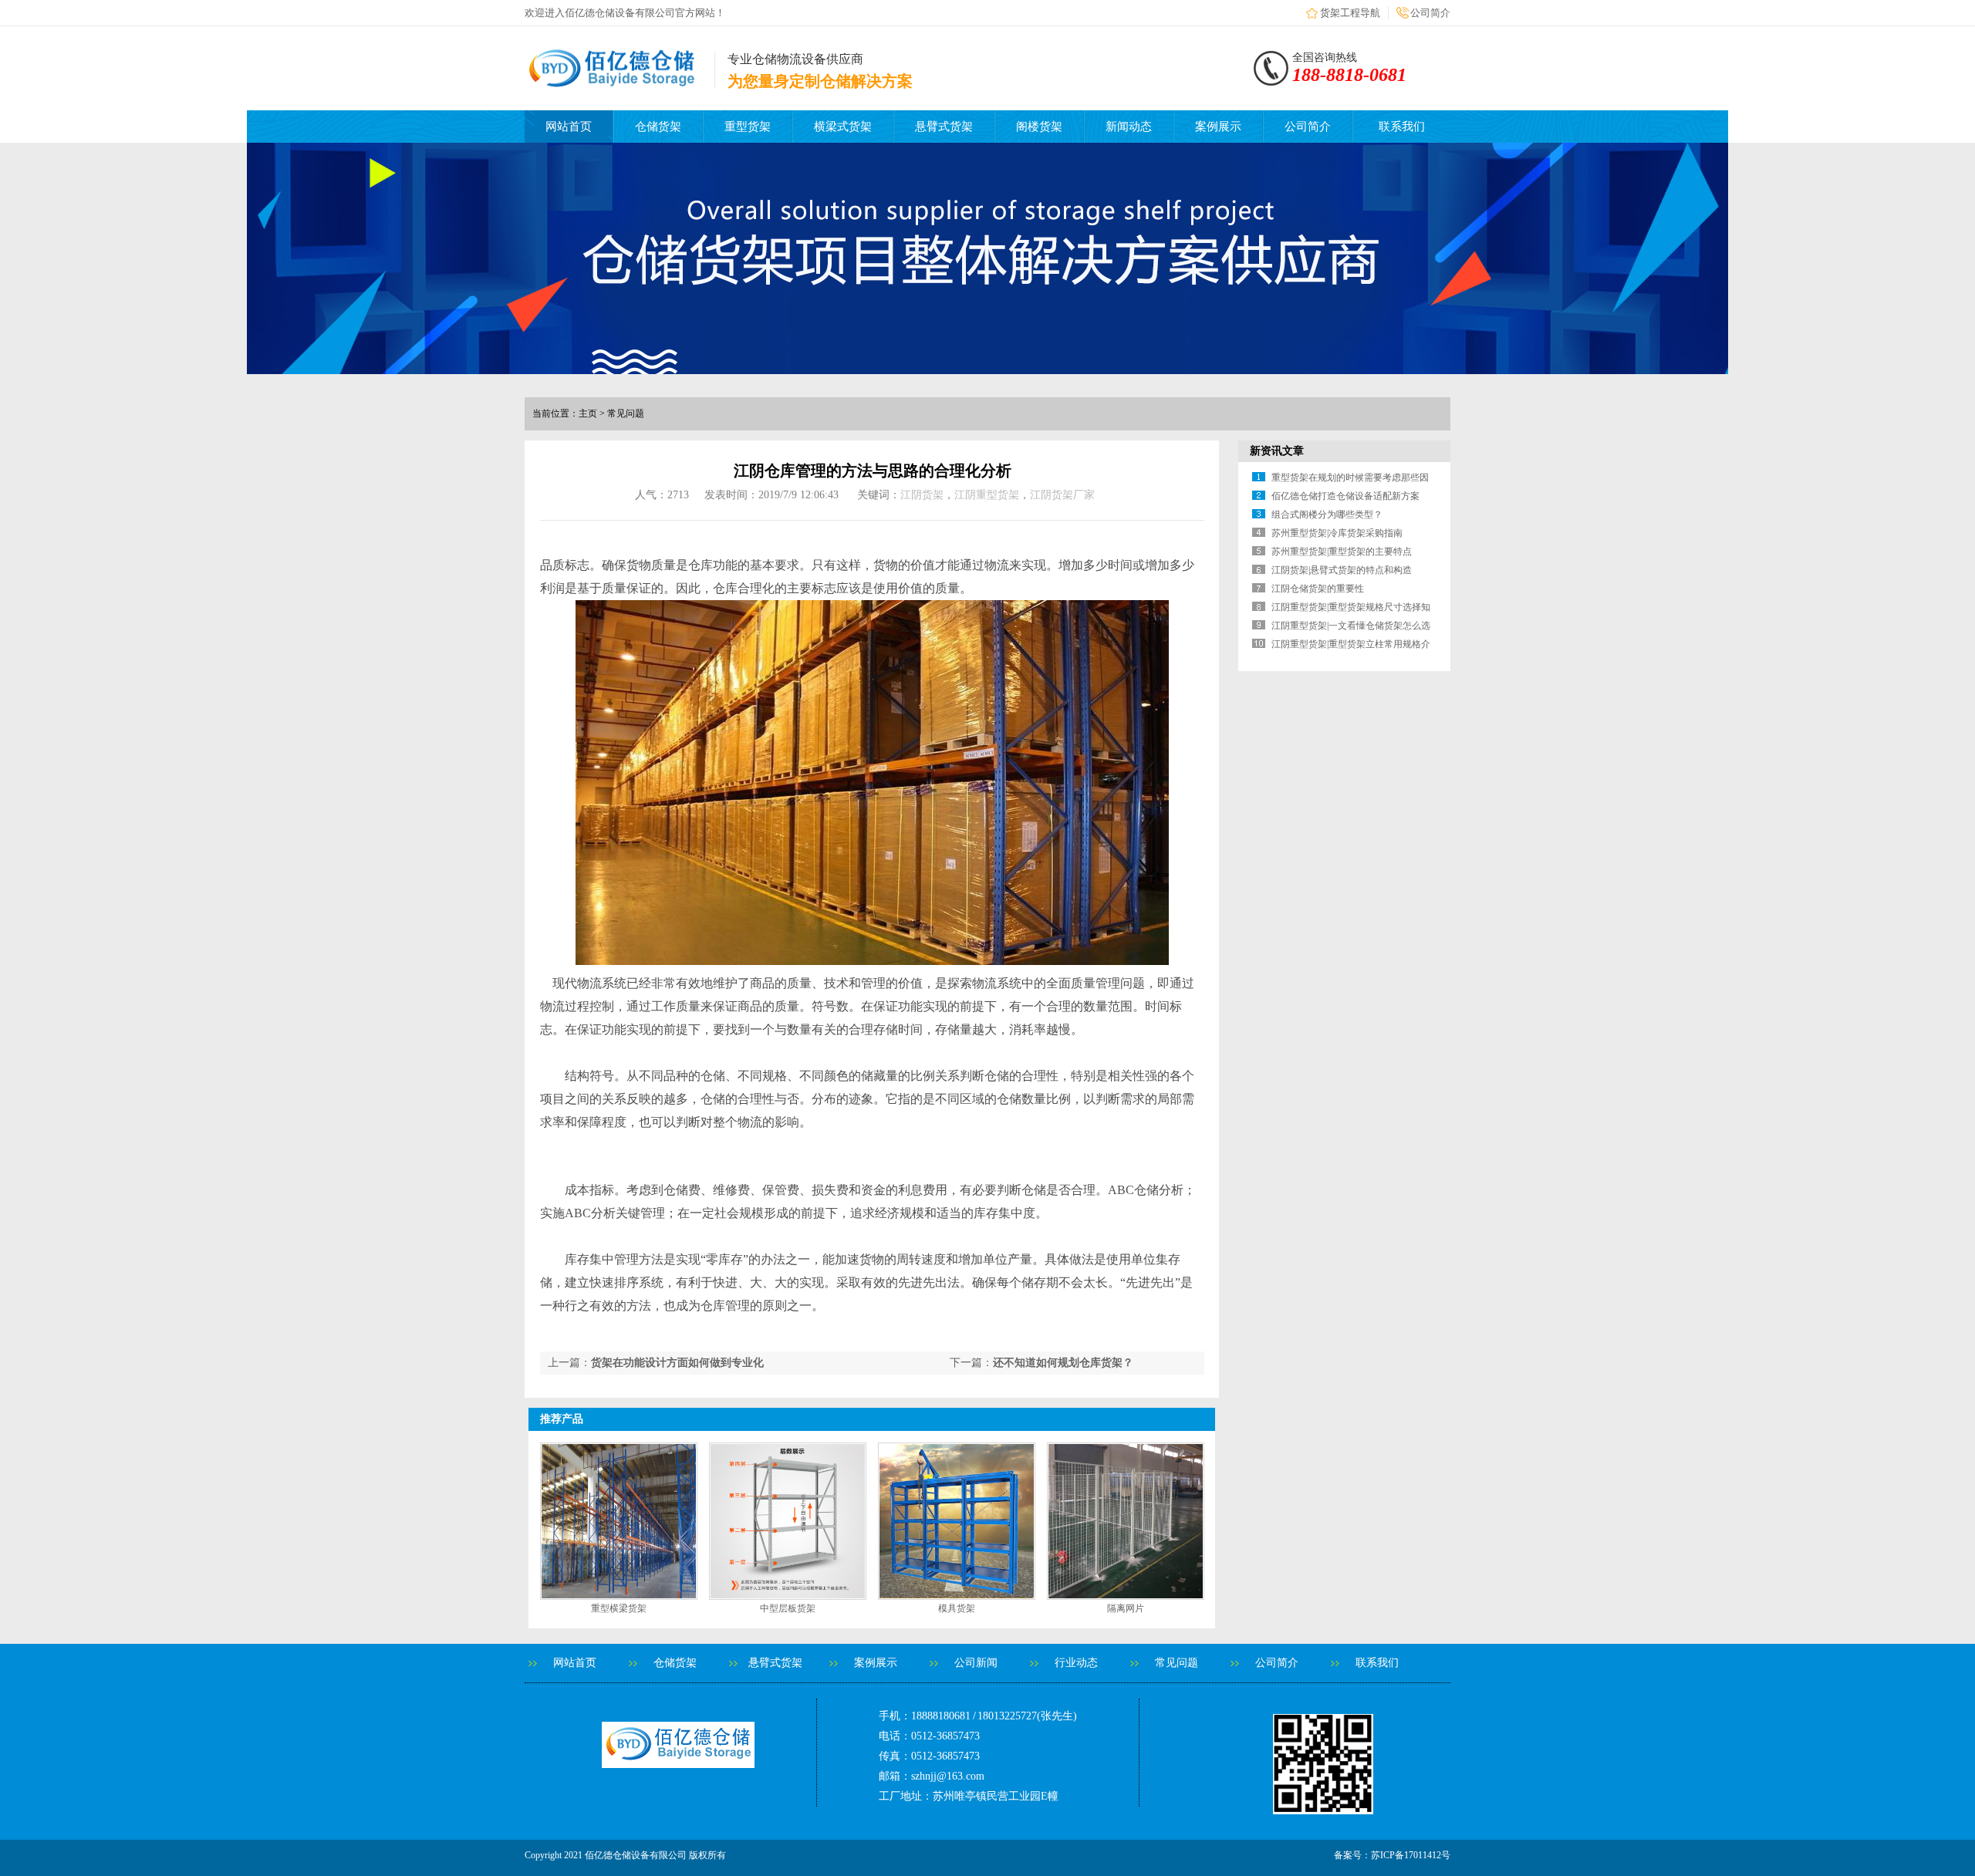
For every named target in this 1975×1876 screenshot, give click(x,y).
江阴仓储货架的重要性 (1318, 589)
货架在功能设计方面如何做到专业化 (677, 1363)
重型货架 (748, 127)
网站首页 (569, 127)
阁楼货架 (1039, 127)
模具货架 (957, 1608)
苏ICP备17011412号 (1411, 1855)
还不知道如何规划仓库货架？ (1063, 1363)
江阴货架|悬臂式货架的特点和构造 (1342, 570)
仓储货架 (658, 127)
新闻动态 (1129, 127)
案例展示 (1218, 127)
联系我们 (1402, 127)
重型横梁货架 (619, 1608)
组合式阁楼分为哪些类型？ (1327, 515)
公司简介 (1430, 13)
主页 (588, 413)
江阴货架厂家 (1062, 495)
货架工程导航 (1350, 13)
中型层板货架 (788, 1608)
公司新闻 (976, 1663)
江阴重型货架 (987, 495)
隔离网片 (1126, 1608)
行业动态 (1076, 1663)
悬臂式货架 (944, 127)
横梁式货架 (843, 127)
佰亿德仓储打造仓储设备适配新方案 (1345, 496)
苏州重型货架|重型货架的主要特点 (1342, 552)
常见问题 (1177, 1663)
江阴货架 (922, 495)
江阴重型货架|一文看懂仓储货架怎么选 (1351, 626)
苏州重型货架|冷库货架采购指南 (1337, 533)
